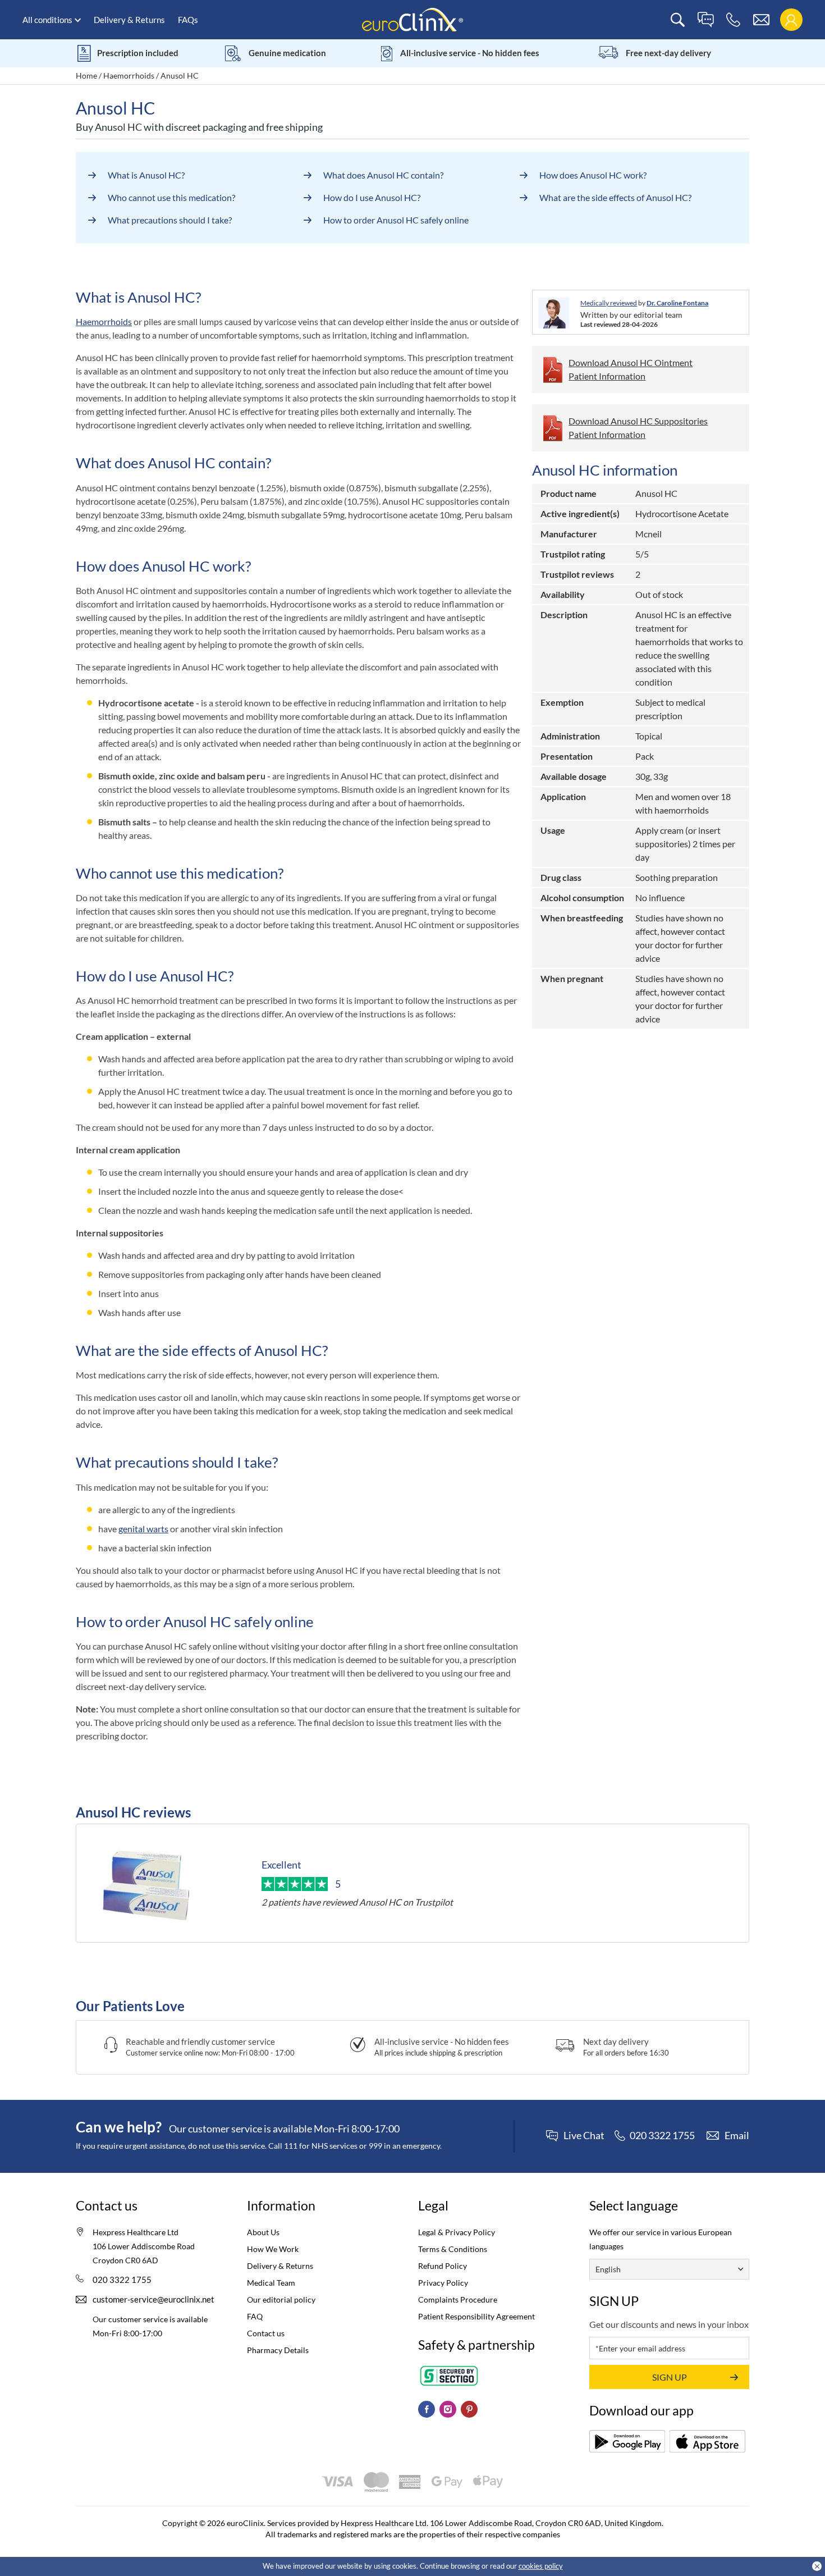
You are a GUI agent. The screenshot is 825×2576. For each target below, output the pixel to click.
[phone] (733, 20)
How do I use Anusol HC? (372, 197)
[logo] (412, 19)
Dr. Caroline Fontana (677, 303)
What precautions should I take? (170, 220)
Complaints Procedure (458, 2299)
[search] (678, 20)
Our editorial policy (281, 2299)
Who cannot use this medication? (171, 197)
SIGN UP (670, 2377)
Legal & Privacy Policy (457, 2232)
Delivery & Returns (129, 20)
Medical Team (271, 2283)
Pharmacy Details (278, 2350)
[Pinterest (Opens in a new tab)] (469, 2409)
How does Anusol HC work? (593, 175)
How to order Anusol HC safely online (396, 220)
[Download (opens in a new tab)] (627, 2441)
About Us (263, 2232)
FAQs (188, 20)
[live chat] (705, 20)
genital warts (143, 1529)
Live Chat (584, 2136)
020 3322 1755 (122, 2280)
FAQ (255, 2316)
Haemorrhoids (129, 76)
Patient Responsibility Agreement (476, 2316)
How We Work (273, 2249)
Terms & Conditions (453, 2249)
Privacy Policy (443, 2283)
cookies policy (541, 2566)
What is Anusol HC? (146, 175)
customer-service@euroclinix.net (153, 2299)
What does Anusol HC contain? (383, 175)
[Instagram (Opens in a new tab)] (448, 2409)
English (608, 2269)
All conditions (47, 20)
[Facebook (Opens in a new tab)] (427, 2409)
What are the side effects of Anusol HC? (615, 197)
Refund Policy (443, 2266)
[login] (791, 20)
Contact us (266, 2333)
